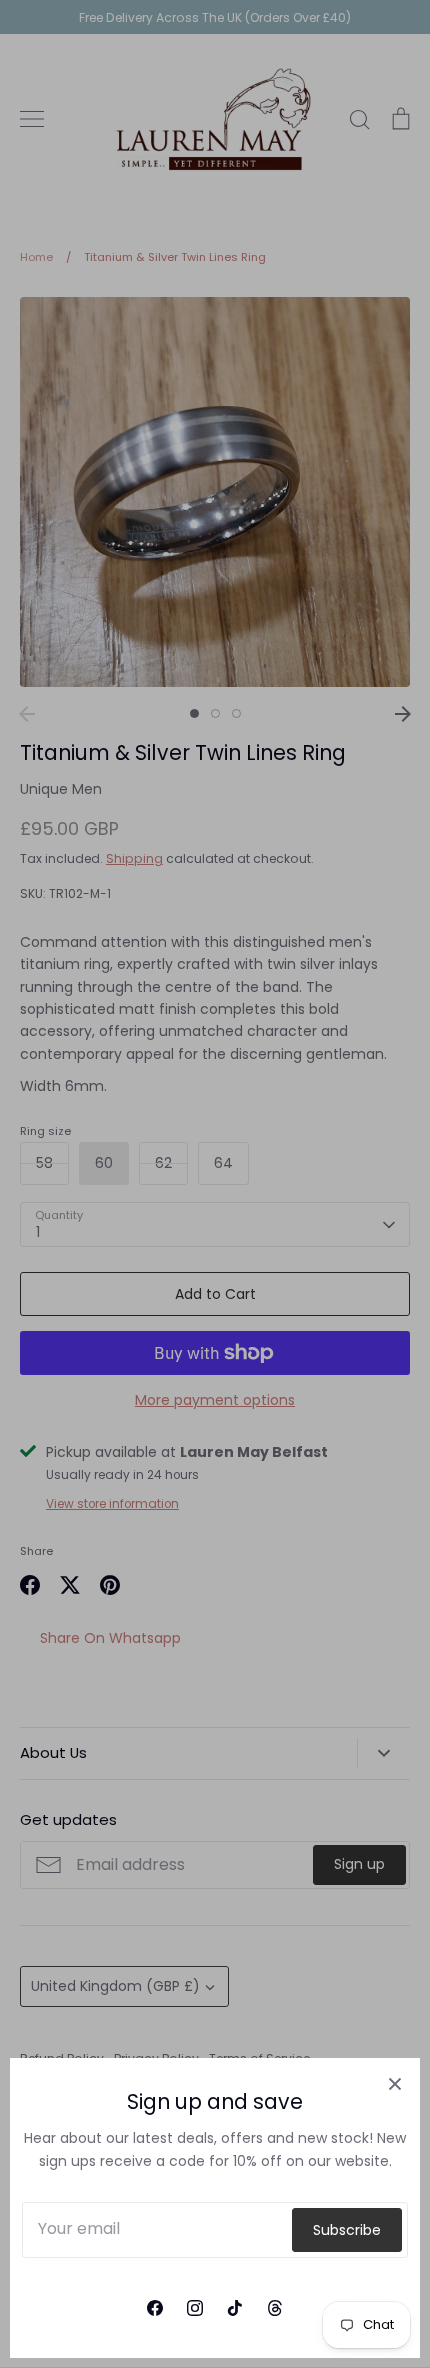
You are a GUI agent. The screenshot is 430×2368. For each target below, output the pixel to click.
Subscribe (347, 2230)
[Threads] (275, 2308)
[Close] (395, 2083)
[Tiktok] (235, 2308)
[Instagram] (195, 2308)
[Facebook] (155, 2308)
